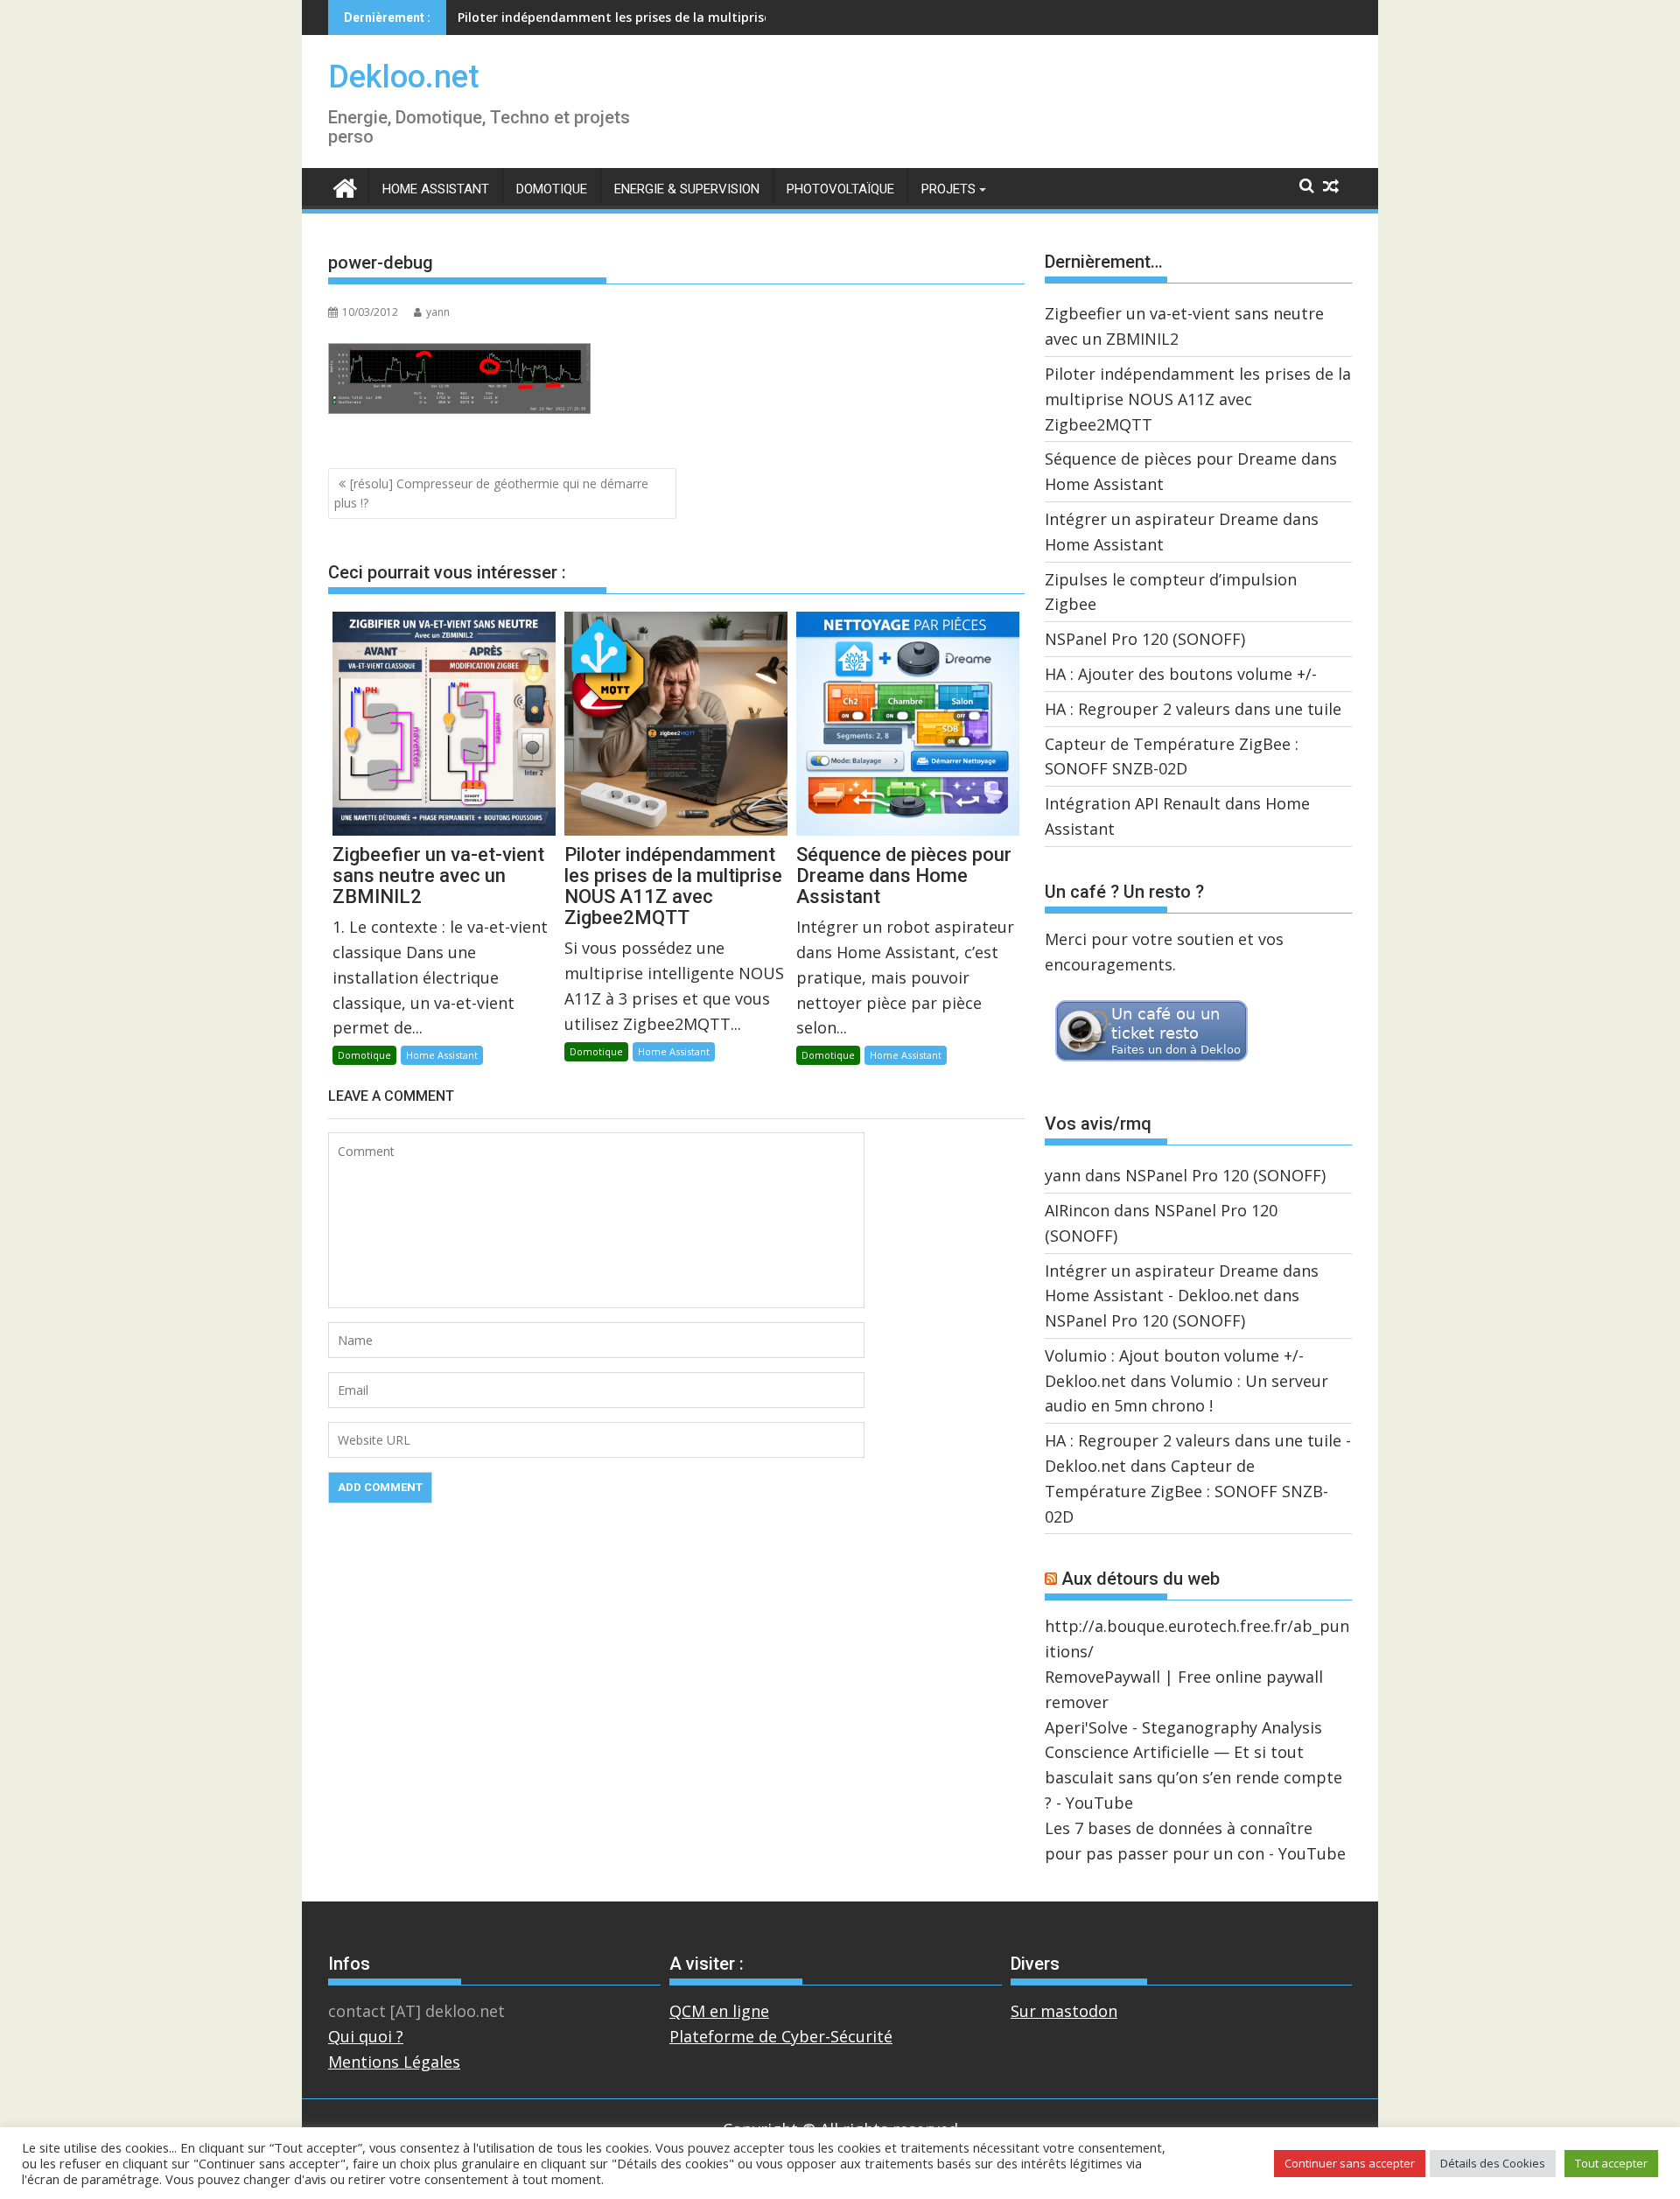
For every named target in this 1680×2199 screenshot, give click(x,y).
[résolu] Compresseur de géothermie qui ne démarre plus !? (491, 493)
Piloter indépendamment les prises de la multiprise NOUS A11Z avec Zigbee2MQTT (1198, 399)
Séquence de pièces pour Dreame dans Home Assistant (625, 17)
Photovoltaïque (840, 189)
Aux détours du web (1141, 1579)
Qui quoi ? (366, 2036)
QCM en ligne (719, 2011)
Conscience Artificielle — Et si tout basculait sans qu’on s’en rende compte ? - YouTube (1193, 1777)
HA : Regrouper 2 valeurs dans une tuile (1193, 709)
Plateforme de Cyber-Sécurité (781, 2036)
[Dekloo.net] (345, 187)
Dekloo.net (404, 77)
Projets (948, 189)
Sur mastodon (1064, 2011)
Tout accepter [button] (1611, 2163)
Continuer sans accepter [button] (1350, 2163)
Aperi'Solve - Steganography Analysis (1183, 1727)
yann (438, 312)
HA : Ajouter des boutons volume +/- (1181, 674)
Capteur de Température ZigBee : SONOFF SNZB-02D (1186, 1491)
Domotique (552, 189)
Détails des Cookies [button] (1493, 2163)
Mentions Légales (394, 2062)
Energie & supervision (687, 189)
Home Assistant (436, 189)
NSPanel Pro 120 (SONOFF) (1145, 639)
